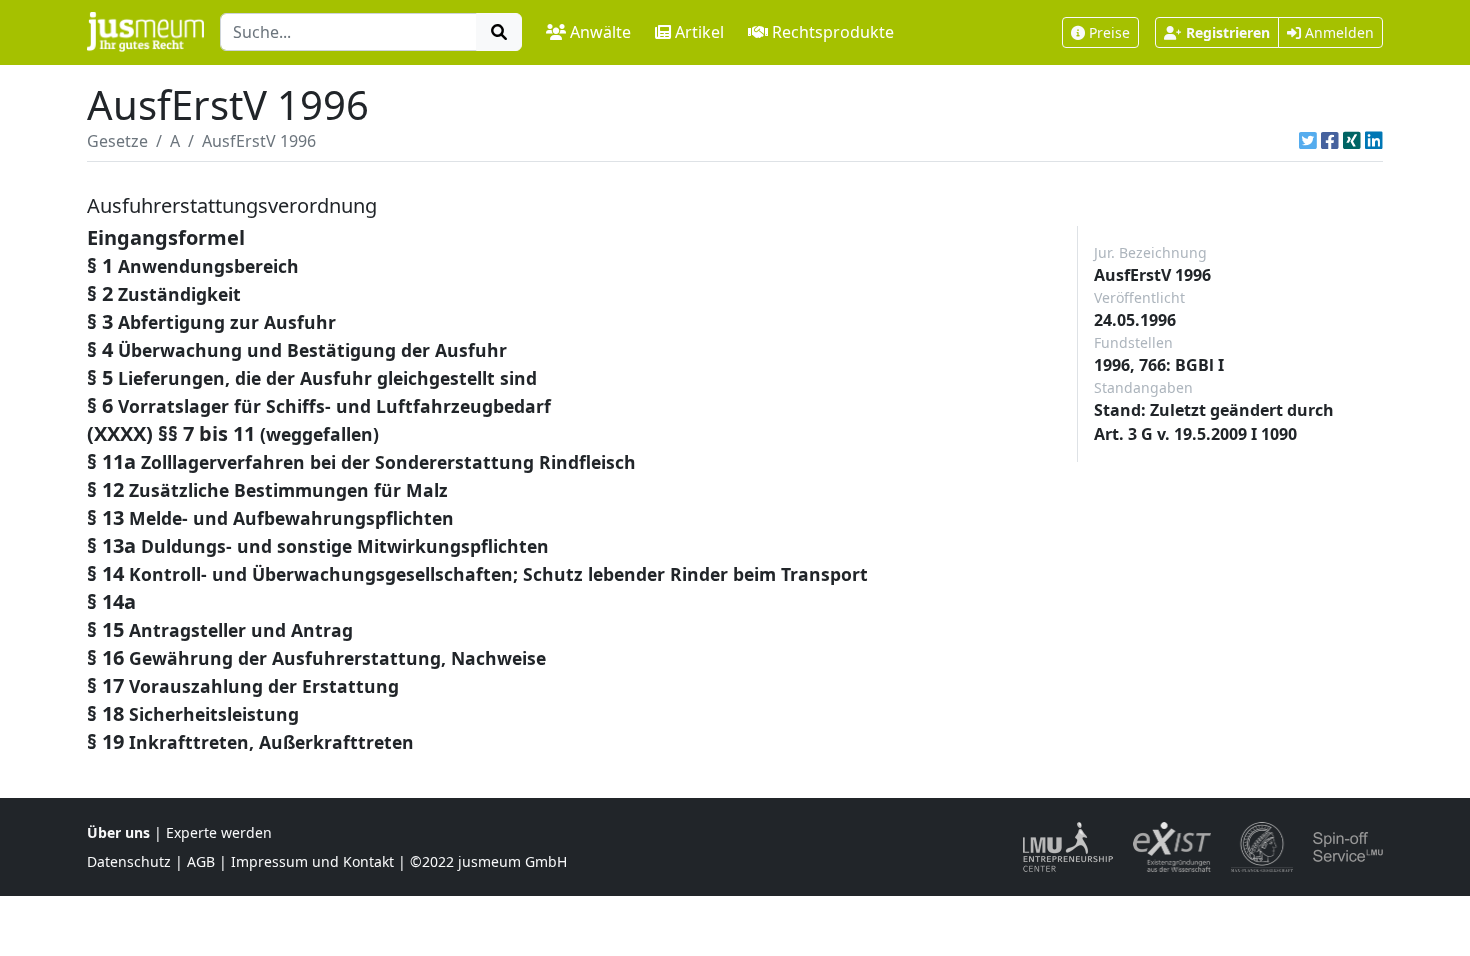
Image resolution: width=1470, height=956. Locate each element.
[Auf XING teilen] (1352, 141)
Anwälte (600, 32)
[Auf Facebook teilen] (1330, 141)
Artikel (699, 32)
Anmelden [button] (1337, 32)
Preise (1109, 32)
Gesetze (117, 141)
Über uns (118, 832)
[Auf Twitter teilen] (1308, 141)
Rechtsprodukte (833, 32)
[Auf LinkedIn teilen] (1374, 141)
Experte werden (219, 832)
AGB (201, 861)
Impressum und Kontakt (312, 861)
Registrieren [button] (1228, 32)
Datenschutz (129, 861)
